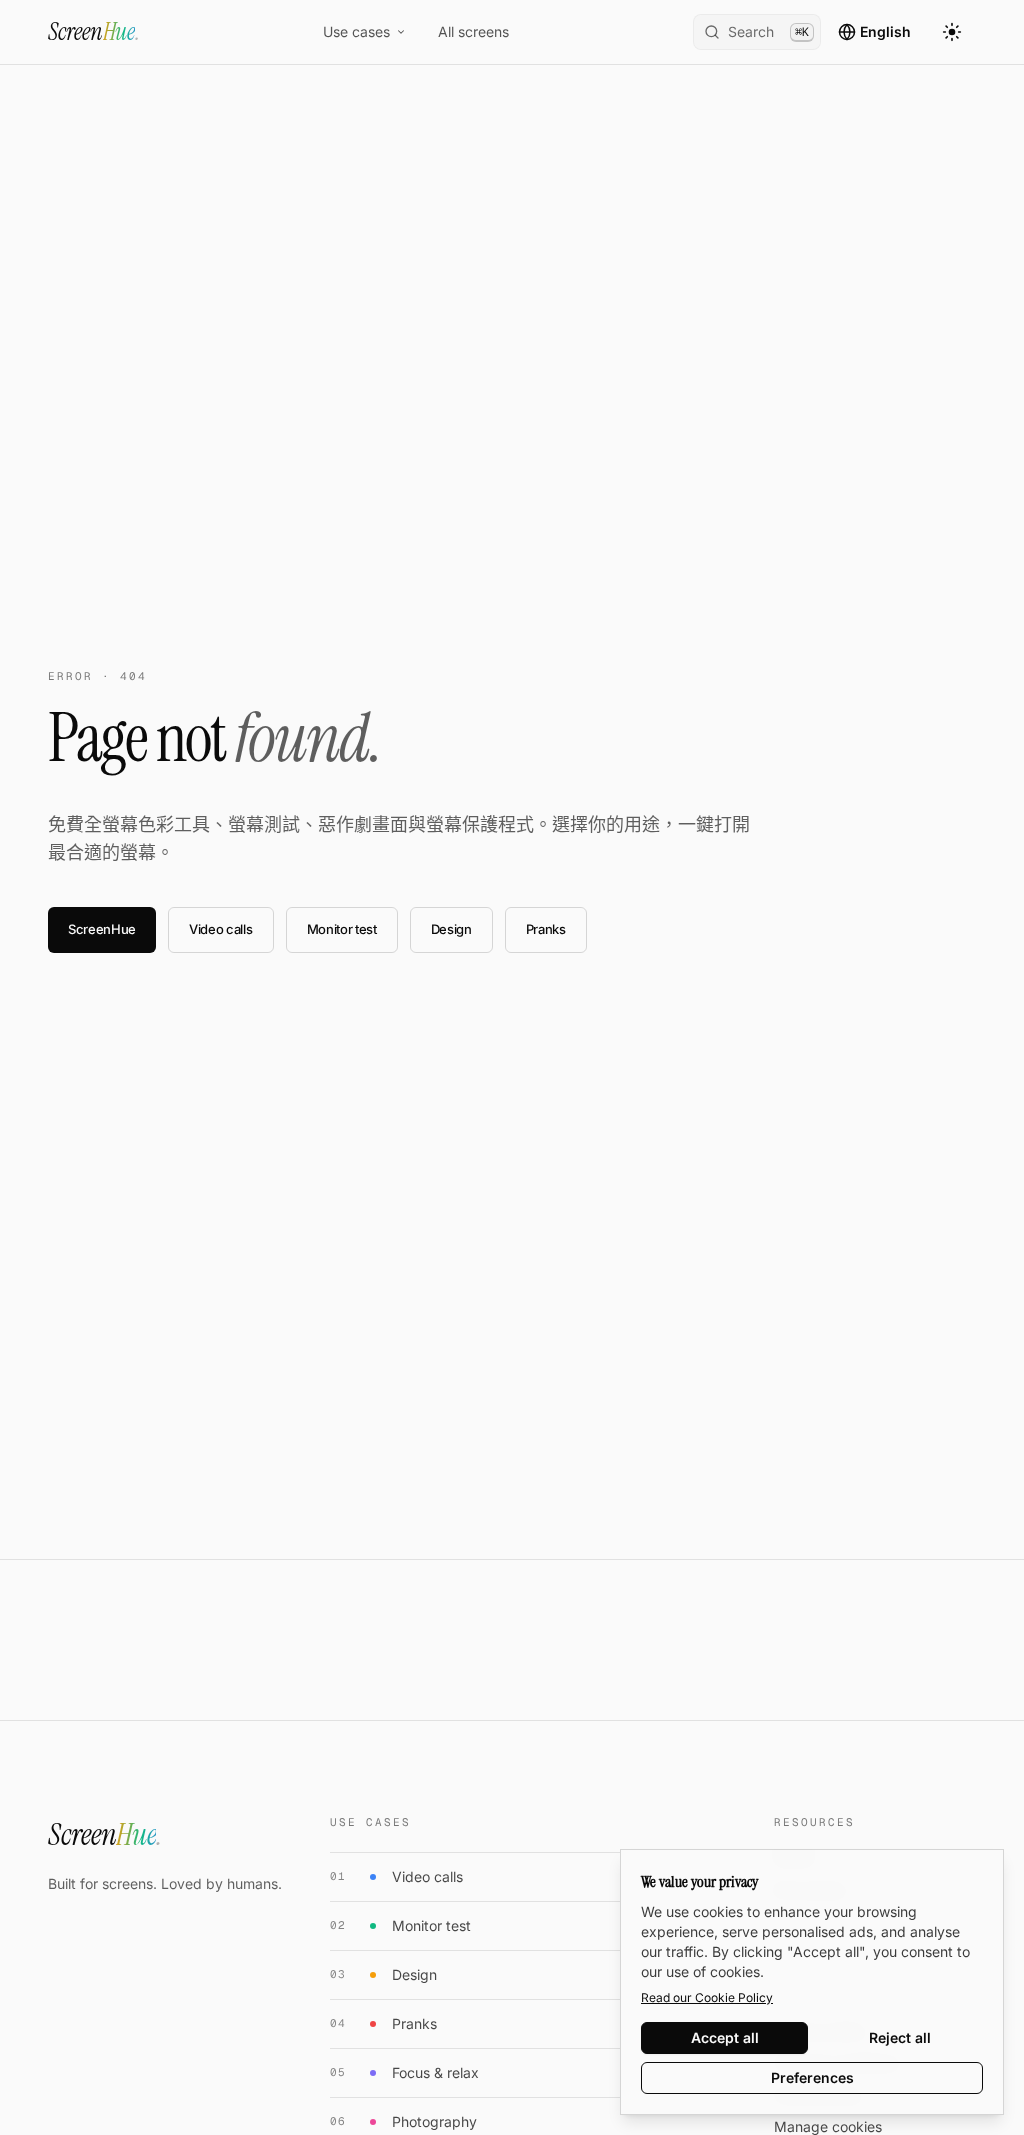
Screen (94, 31)
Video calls (220, 929)
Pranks (546, 929)
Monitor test (342, 929)
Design (451, 929)
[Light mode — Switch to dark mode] (952, 32)
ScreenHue (102, 929)
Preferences (812, 2077)
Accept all (725, 2037)
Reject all (900, 2037)
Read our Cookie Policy (707, 1997)
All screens (473, 31)
